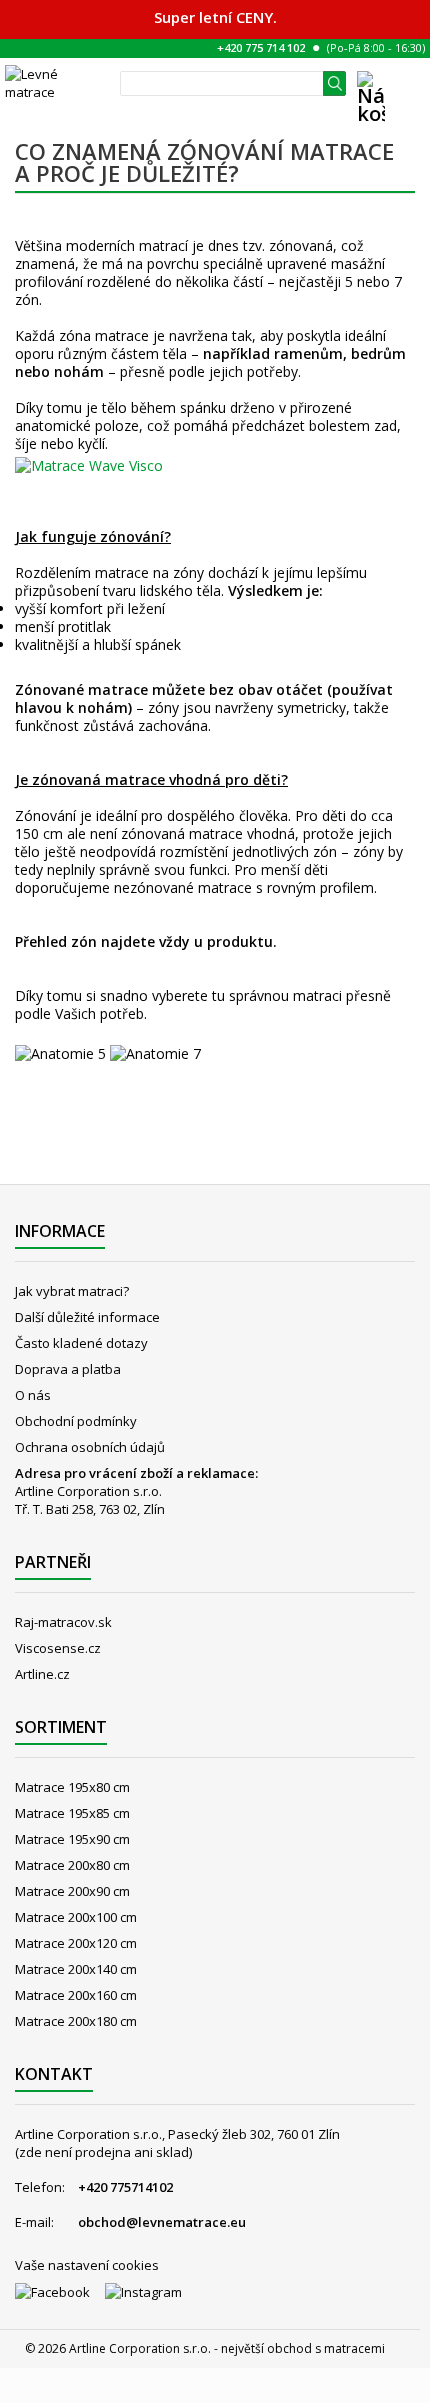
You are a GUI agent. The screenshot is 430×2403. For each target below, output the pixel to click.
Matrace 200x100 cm (76, 1917)
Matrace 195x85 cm (72, 1813)
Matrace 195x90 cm (72, 1839)
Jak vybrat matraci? (72, 1291)
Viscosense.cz (58, 1648)
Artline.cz (42, 1674)
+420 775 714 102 (261, 47)
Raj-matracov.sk (63, 1622)
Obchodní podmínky (76, 1421)
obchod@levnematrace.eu (162, 2222)
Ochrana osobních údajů (90, 1447)
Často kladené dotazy (81, 1343)
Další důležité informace (87, 1317)
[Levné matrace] (57, 83)
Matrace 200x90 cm (72, 1891)
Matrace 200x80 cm (72, 1865)
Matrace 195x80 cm (72, 1787)
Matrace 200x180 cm (76, 2021)
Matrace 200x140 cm (76, 1969)
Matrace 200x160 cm (76, 1995)
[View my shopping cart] (371, 109)
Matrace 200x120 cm (76, 1943)
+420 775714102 (125, 2187)
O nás (33, 1395)
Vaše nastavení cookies (87, 2265)
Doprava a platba (68, 1369)
